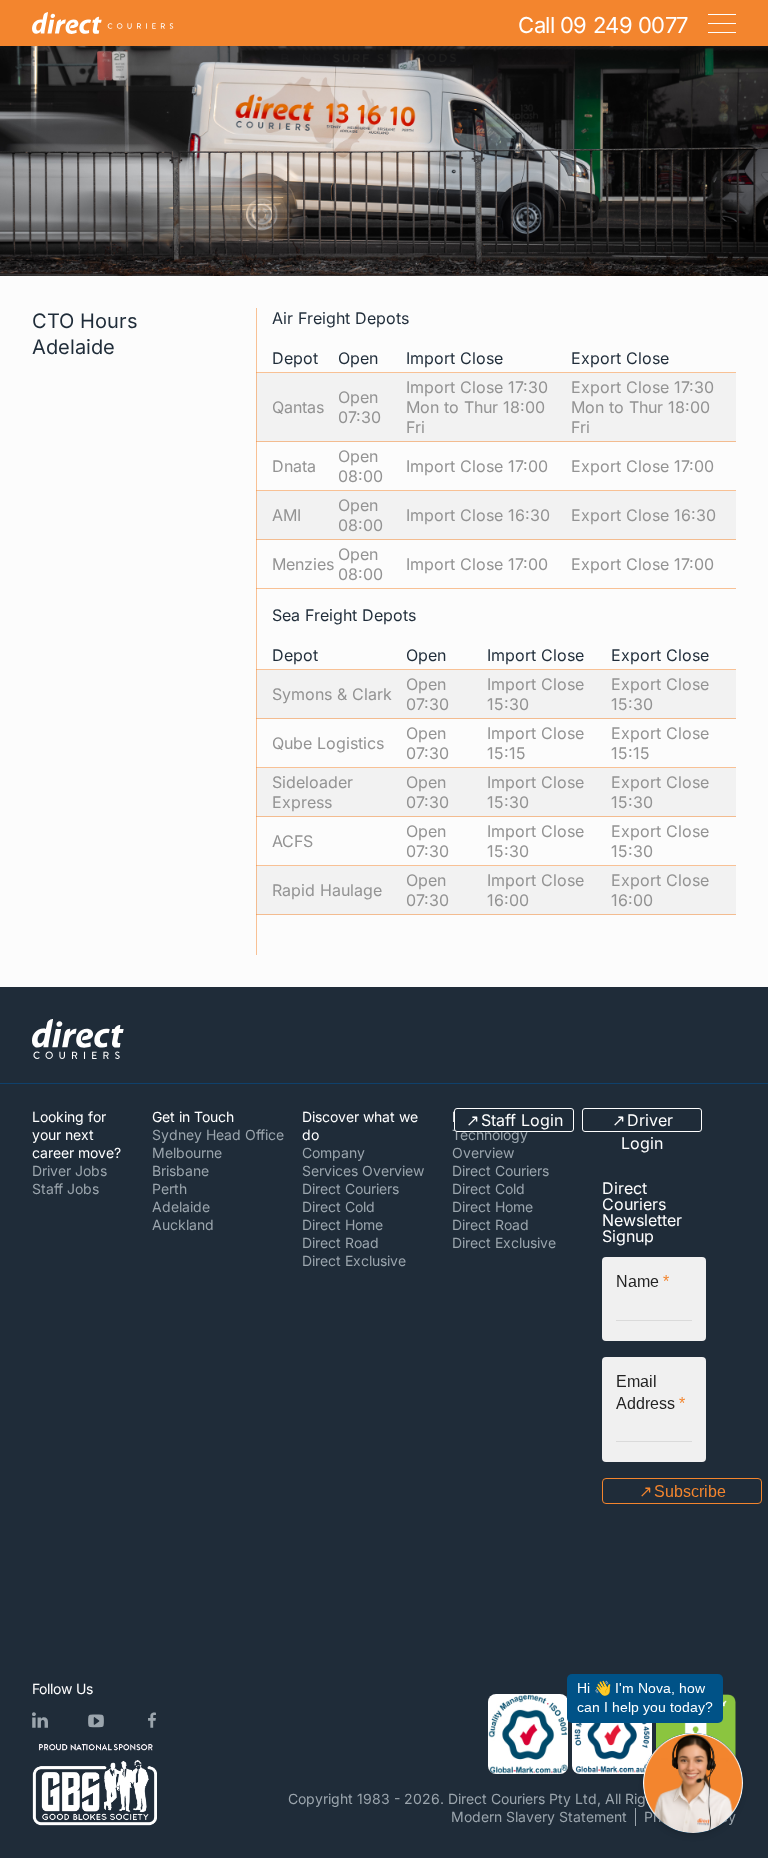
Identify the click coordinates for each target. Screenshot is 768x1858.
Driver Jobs (69, 1170)
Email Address (650, 1392)
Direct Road (340, 1242)
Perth (169, 1188)
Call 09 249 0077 (603, 25)
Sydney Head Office (218, 1134)
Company (333, 1152)
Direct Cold (338, 1206)
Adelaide (181, 1206)
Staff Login (522, 1120)
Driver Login (647, 1121)
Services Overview (363, 1170)
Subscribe (690, 1491)
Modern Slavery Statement (539, 1816)
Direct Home (342, 1224)
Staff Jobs (65, 1188)
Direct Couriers (350, 1188)
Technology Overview (490, 1143)
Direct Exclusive (354, 1260)
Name (642, 1281)
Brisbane (180, 1170)
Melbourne (187, 1152)
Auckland (183, 1224)
